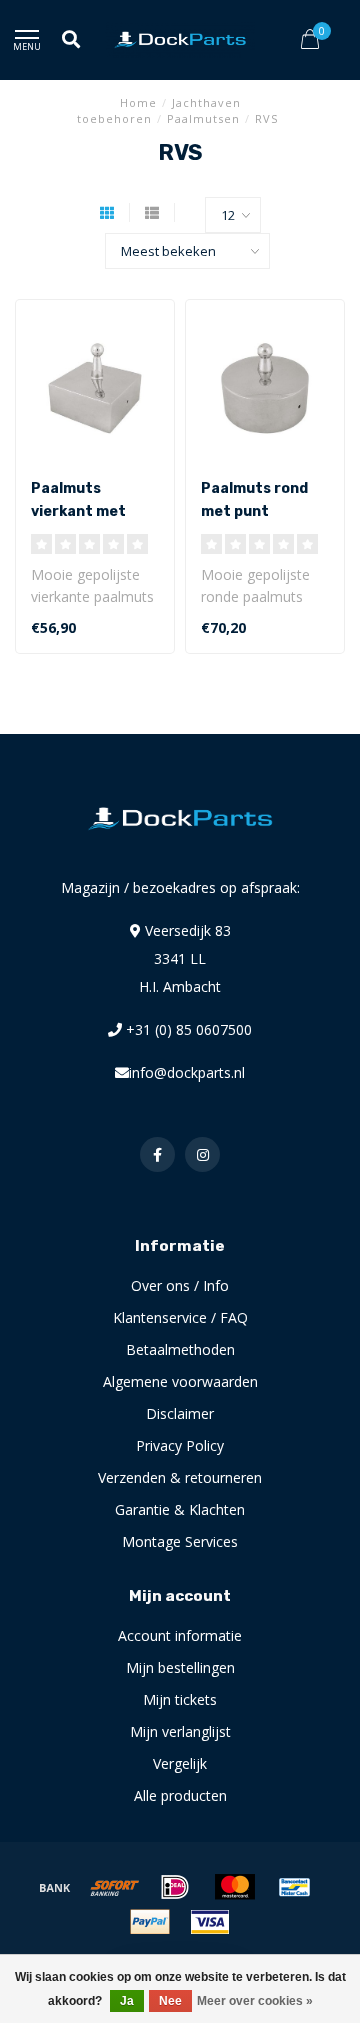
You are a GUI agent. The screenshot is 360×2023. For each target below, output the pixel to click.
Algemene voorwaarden (180, 1381)
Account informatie (180, 1635)
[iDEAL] (175, 1887)
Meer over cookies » (255, 2001)
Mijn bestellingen (180, 1667)
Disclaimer (180, 1413)
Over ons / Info (180, 1285)
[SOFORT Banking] (115, 1887)
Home (138, 102)
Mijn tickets (180, 1699)
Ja (127, 2001)
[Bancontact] (295, 1887)
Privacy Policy (180, 1445)
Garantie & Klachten (180, 1509)
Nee (170, 2001)
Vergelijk (180, 1763)
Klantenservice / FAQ (180, 1317)
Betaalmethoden (180, 1349)
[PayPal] (150, 1922)
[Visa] (210, 1922)
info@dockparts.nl (187, 1072)
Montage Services (180, 1541)
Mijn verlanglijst (180, 1731)
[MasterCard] (235, 1887)
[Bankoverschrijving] (55, 1887)
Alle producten (180, 1795)
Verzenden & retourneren (180, 1477)
